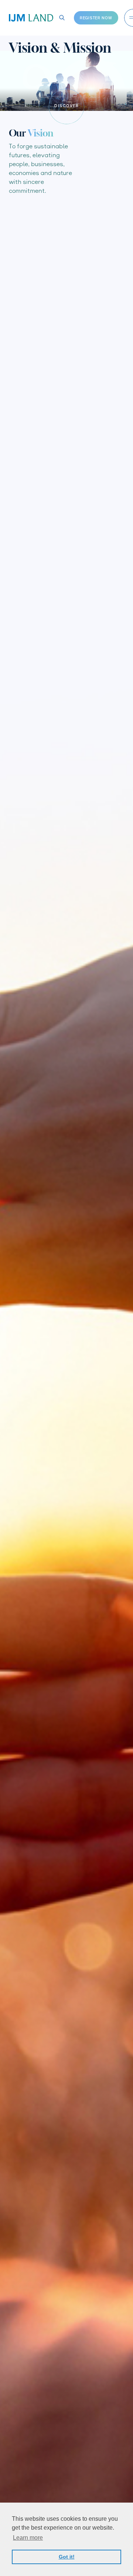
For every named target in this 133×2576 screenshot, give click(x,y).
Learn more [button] (28, 2538)
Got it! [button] (67, 2557)
